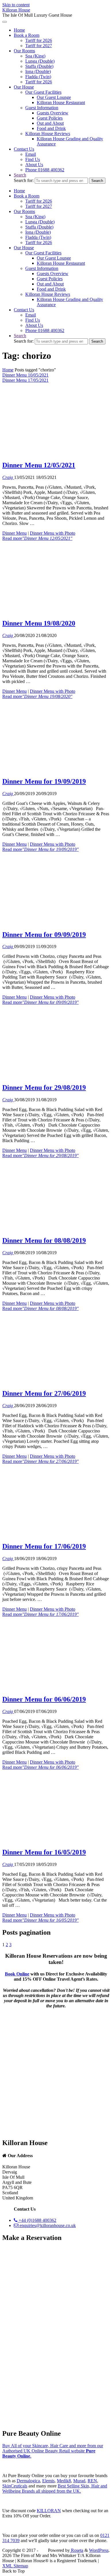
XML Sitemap (15, 2566)
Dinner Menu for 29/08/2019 (44, 1087)
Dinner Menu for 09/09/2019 (44, 935)
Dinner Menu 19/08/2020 (39, 623)
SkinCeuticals (15, 2486)
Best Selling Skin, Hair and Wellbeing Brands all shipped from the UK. (55, 2488)
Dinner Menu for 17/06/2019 (44, 1546)
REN (92, 2481)
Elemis (48, 2481)
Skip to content (16, 5)
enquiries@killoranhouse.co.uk (47, 2225)
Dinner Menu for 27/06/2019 (44, 1393)
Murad (79, 2481)
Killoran (49, 2511)
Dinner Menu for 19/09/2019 (44, 781)
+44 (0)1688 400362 (37, 2220)
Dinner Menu (15, 533)
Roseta (77, 2550)
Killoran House (16, 10)
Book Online (17, 1974)
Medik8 (64, 2481)
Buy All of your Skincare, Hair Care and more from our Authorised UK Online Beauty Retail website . (53, 2451)
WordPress (99, 2550)
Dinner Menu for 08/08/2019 (44, 1240)
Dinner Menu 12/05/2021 (39, 465)
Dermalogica (28, 2481)
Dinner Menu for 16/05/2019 (44, 1852)
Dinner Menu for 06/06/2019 (44, 1699)
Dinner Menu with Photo (53, 533)
